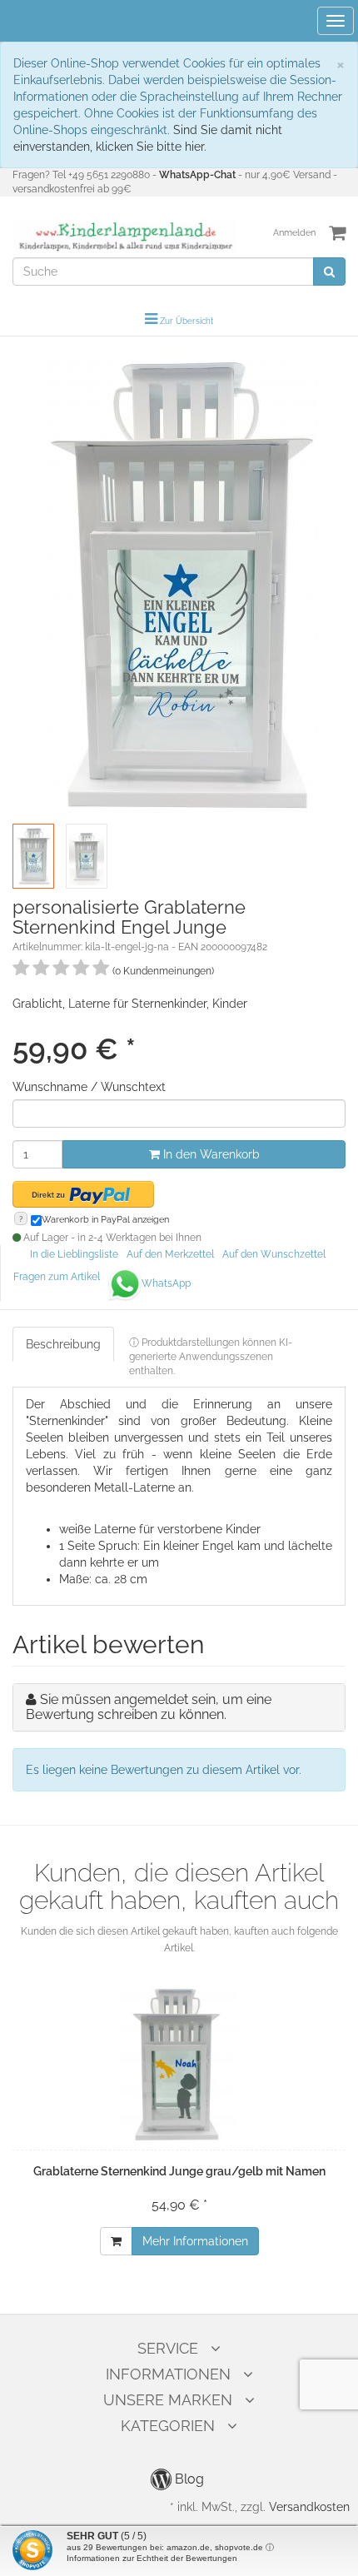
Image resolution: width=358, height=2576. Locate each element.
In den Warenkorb (210, 1154)
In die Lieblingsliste (74, 1254)
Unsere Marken (168, 2400)
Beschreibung (63, 1344)
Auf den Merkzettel (170, 1254)
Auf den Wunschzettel (274, 1254)
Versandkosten (309, 2507)
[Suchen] (329, 272)
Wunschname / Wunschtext (89, 1087)
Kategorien (168, 2426)
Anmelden (294, 233)
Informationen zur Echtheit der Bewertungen (152, 2558)
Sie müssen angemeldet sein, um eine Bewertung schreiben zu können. (149, 1707)
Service (168, 2348)
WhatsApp (166, 1283)
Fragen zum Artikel (57, 1277)
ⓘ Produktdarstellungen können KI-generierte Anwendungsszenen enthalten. (211, 1357)
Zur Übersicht (186, 321)
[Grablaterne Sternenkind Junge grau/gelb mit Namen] (179, 2065)
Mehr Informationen (195, 2241)
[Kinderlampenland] (124, 237)
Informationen (168, 2374)
